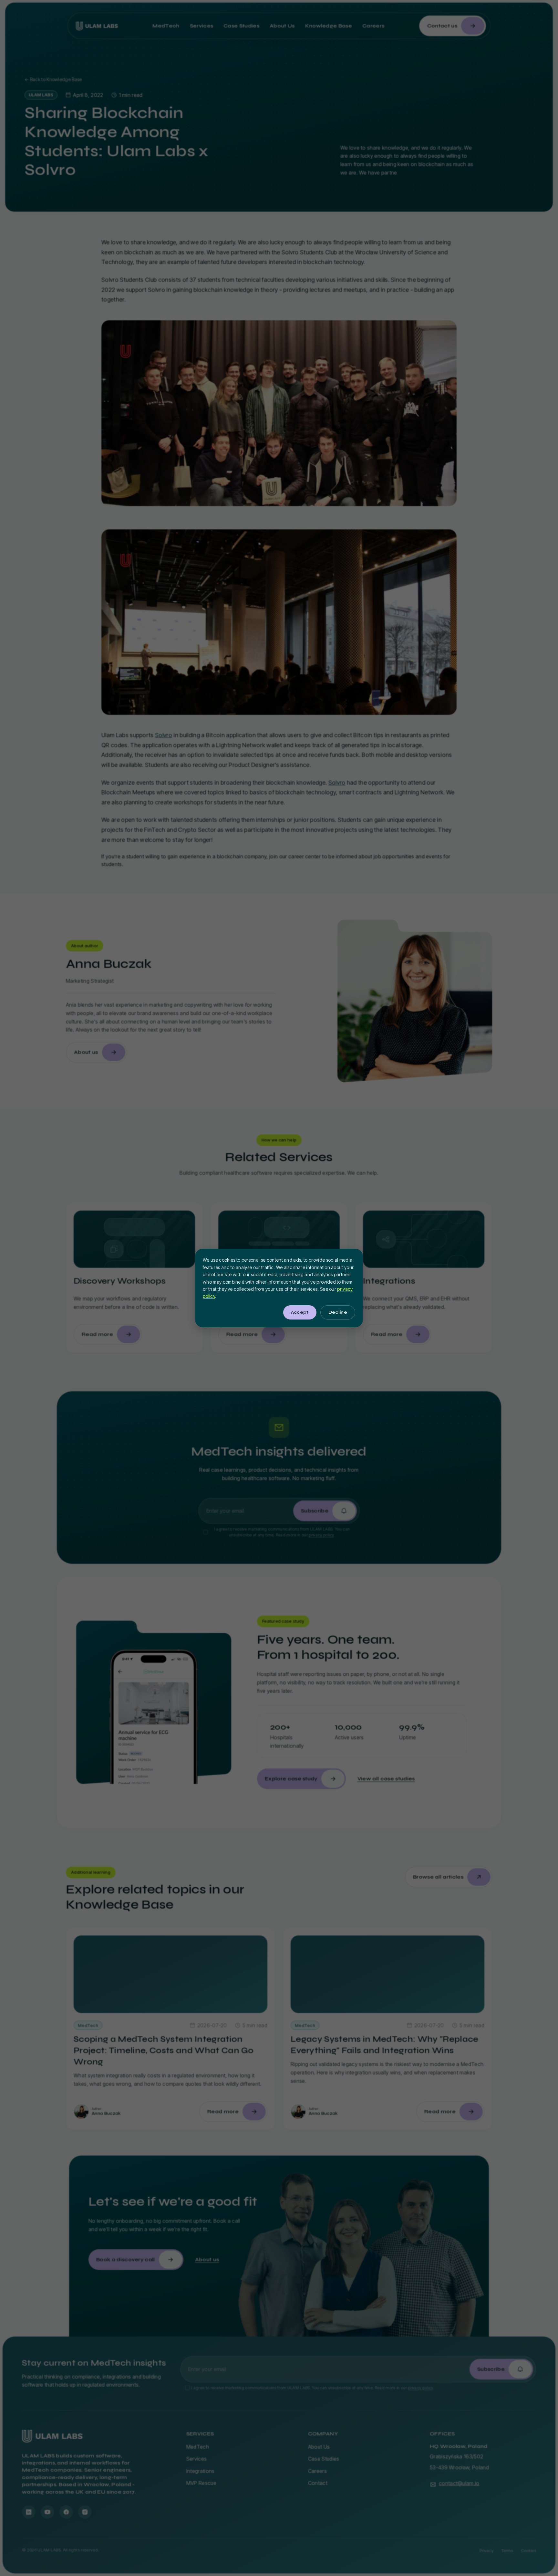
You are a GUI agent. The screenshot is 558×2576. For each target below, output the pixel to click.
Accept (300, 1312)
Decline (338, 1312)
